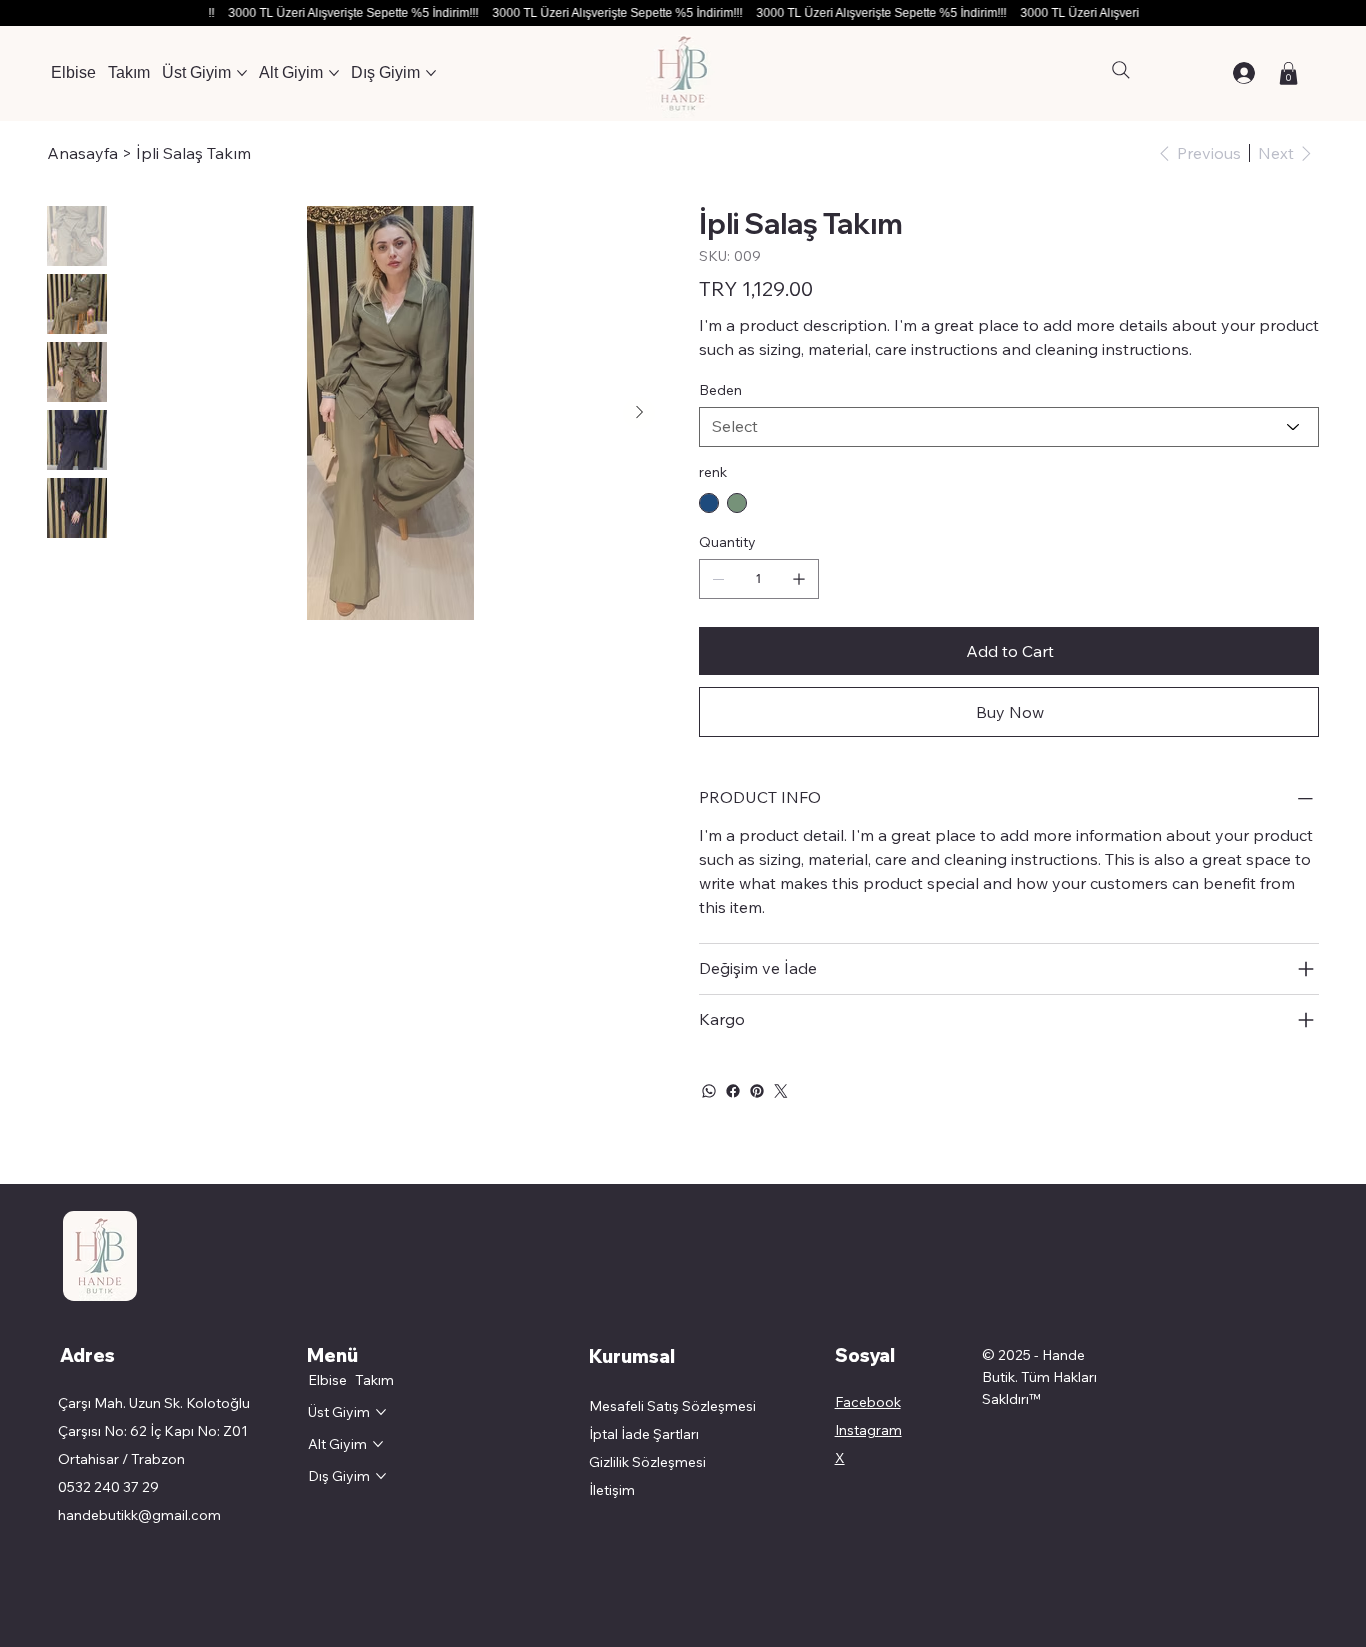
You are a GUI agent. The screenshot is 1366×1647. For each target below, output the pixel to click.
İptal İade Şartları (644, 1434)
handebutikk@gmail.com (139, 1515)
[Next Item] (639, 413)
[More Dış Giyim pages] (431, 73)
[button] (1288, 73)
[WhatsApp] (709, 1091)
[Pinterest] (757, 1091)
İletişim (612, 1490)
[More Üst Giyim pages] (242, 73)
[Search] (1121, 70)
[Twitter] (781, 1091)
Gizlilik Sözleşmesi (647, 1462)
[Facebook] (733, 1091)
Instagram (868, 1430)
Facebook (868, 1402)
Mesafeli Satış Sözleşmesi (674, 1406)
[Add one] (799, 579)
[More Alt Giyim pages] (334, 73)
